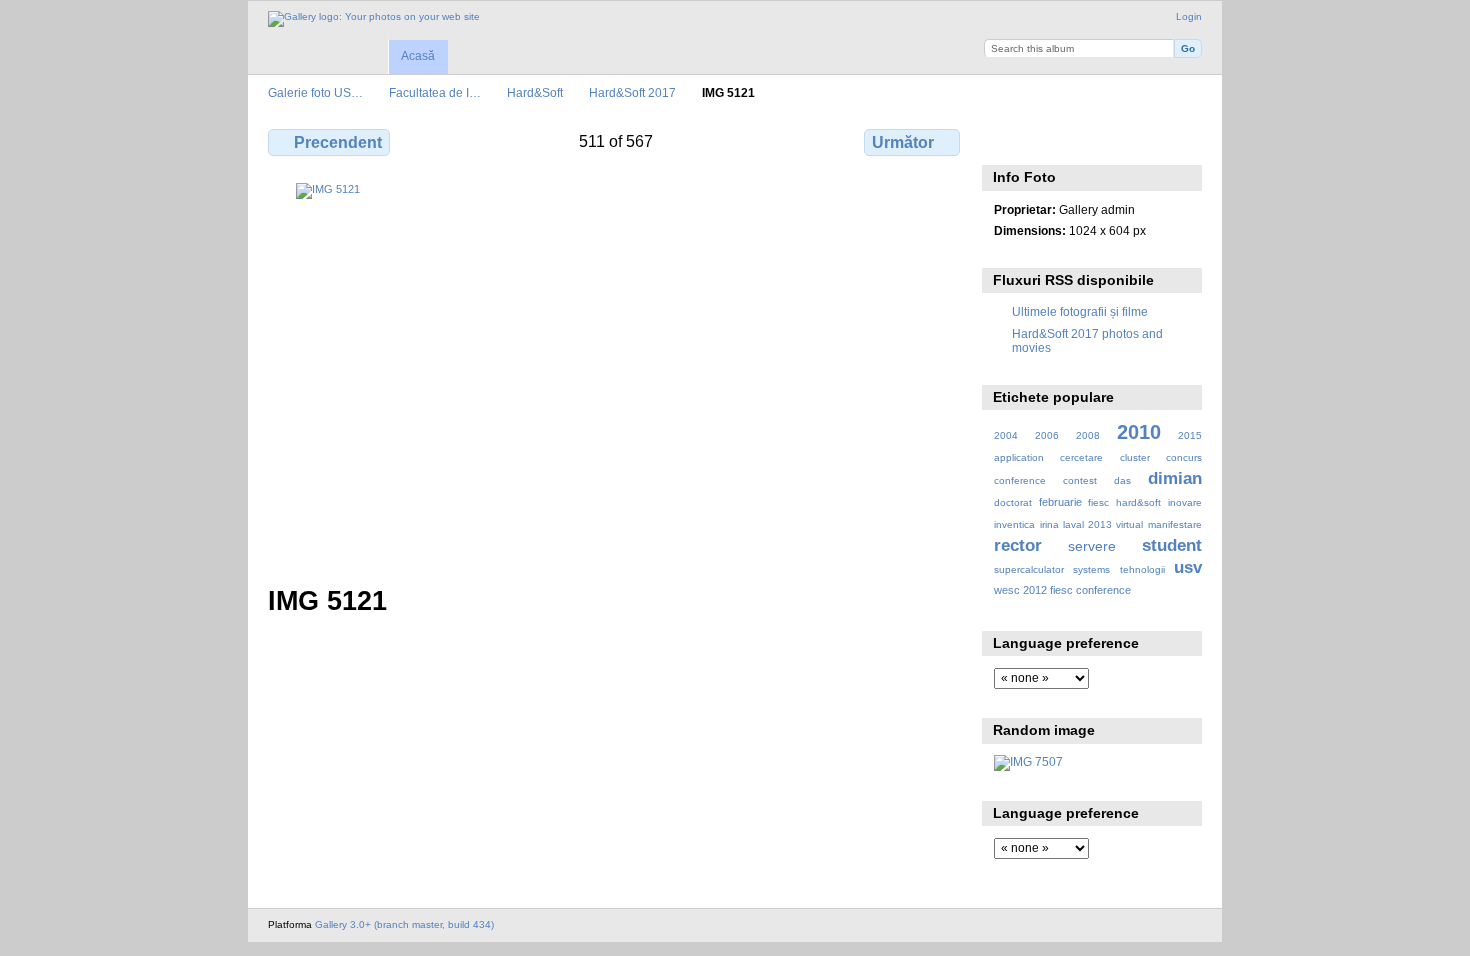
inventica (1014, 524)
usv (1188, 567)
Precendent (338, 142)
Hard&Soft (535, 92)
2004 (1006, 435)
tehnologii (1142, 569)
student (1172, 545)
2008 (1088, 435)
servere (1092, 546)
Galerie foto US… (315, 92)
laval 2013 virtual (1103, 524)
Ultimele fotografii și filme (1080, 311)
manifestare (1175, 524)
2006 (1047, 435)
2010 (1139, 432)
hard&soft (1138, 502)
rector (1018, 545)
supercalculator (1029, 569)
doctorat (1013, 502)
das (1122, 480)
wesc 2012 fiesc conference (1062, 590)
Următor (903, 142)
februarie (1060, 502)
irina (1049, 524)
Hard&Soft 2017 (632, 92)
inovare (1185, 502)
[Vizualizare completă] (616, 372)
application (1019, 457)
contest (1080, 480)
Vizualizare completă (1004, 140)
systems (1091, 569)
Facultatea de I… (435, 92)
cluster (1135, 457)
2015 (1190, 435)
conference (1020, 480)
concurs (1184, 457)
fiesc (1098, 502)
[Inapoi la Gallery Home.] (374, 19)
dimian (1175, 478)
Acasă (418, 56)
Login (1189, 16)
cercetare (1081, 457)
